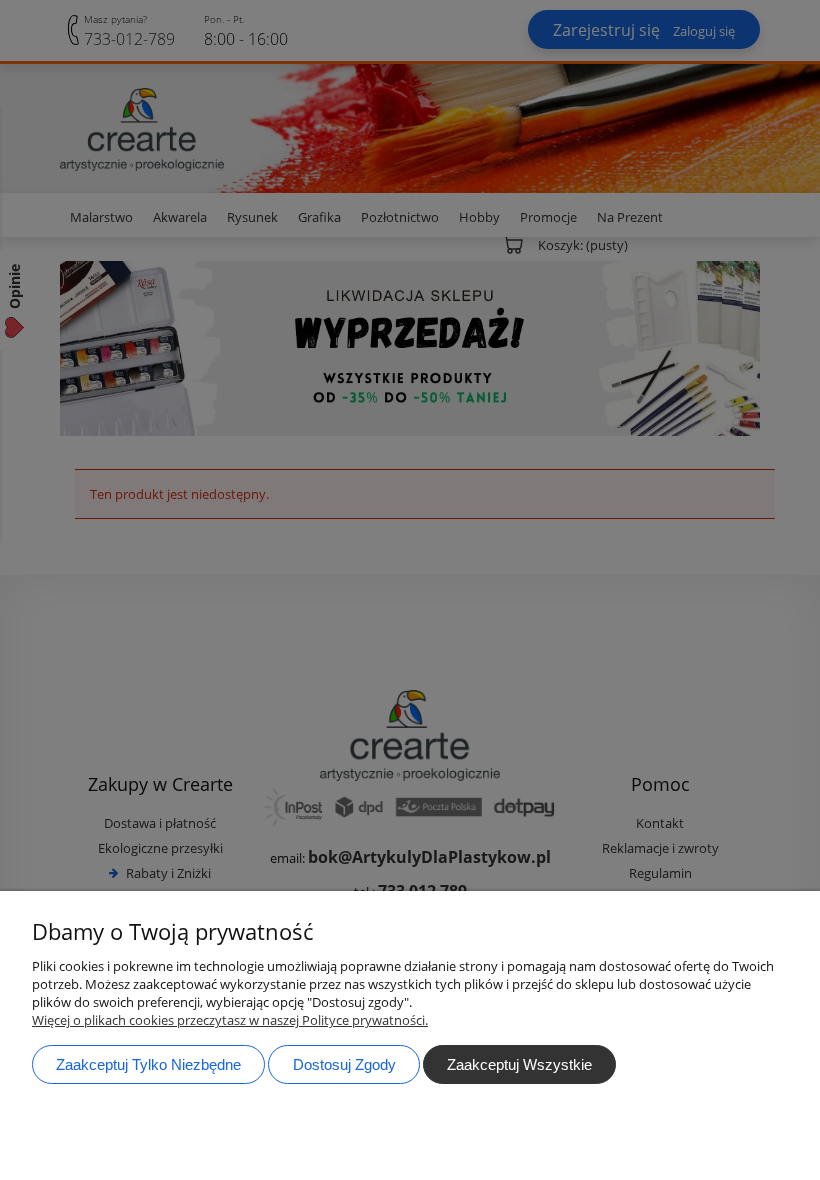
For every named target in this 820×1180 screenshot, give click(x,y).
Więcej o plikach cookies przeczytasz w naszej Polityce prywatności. (230, 1020)
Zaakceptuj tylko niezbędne (148, 1064)
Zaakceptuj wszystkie (519, 1064)
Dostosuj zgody (344, 1064)
